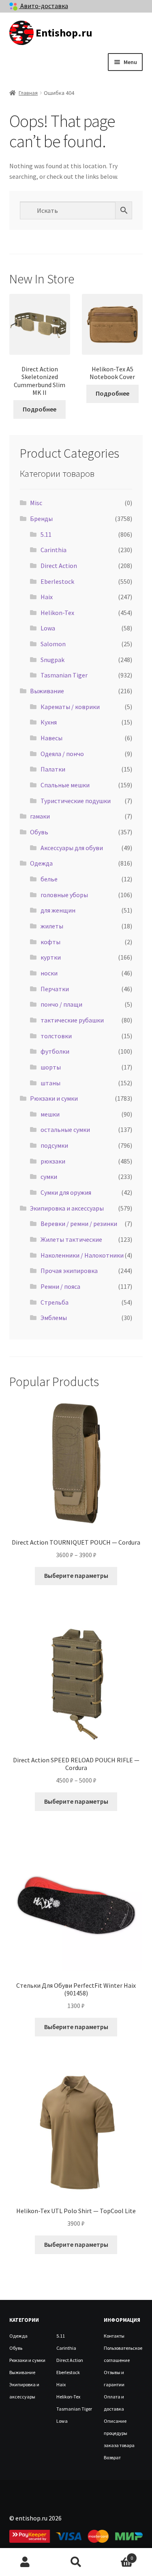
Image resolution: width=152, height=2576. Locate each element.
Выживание (47, 691)
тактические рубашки (72, 1020)
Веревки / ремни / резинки (79, 1224)
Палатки (53, 769)
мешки (50, 1114)
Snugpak (52, 660)
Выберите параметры (76, 1575)
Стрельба (55, 1302)
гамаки (40, 816)
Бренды (41, 519)
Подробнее (40, 409)
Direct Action (59, 566)
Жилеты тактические (71, 1239)
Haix (47, 597)
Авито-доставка (44, 6)
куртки (51, 957)
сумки (49, 1177)
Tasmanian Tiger (64, 675)
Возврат (112, 2457)
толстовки (56, 1036)
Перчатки (55, 989)
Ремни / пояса (60, 1286)
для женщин (58, 910)
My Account (25, 2562)
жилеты (52, 926)
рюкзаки (53, 1161)
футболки (55, 1051)
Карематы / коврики (70, 707)
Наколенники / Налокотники (82, 1255)
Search (76, 2562)
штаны (50, 1083)
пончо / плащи (61, 1004)
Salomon (53, 644)
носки (49, 973)
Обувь (39, 832)
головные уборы (64, 895)
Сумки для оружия (66, 1192)
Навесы (51, 738)
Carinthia (54, 550)
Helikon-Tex (57, 613)
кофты (50, 942)
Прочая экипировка (69, 1271)
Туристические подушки (76, 801)
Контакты (114, 2336)
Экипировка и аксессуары (67, 1208)
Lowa (48, 628)
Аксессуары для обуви (72, 848)
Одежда (41, 863)
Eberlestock (57, 581)
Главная (28, 93)
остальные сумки (65, 1129)
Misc (36, 503)
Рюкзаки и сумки (54, 1098)
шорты (51, 1067)
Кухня (49, 722)
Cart (117, 2555)
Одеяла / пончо (62, 754)
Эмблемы (54, 1318)
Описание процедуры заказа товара (119, 2433)
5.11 (46, 534)
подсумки (54, 1145)
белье (49, 879)
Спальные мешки (65, 785)
